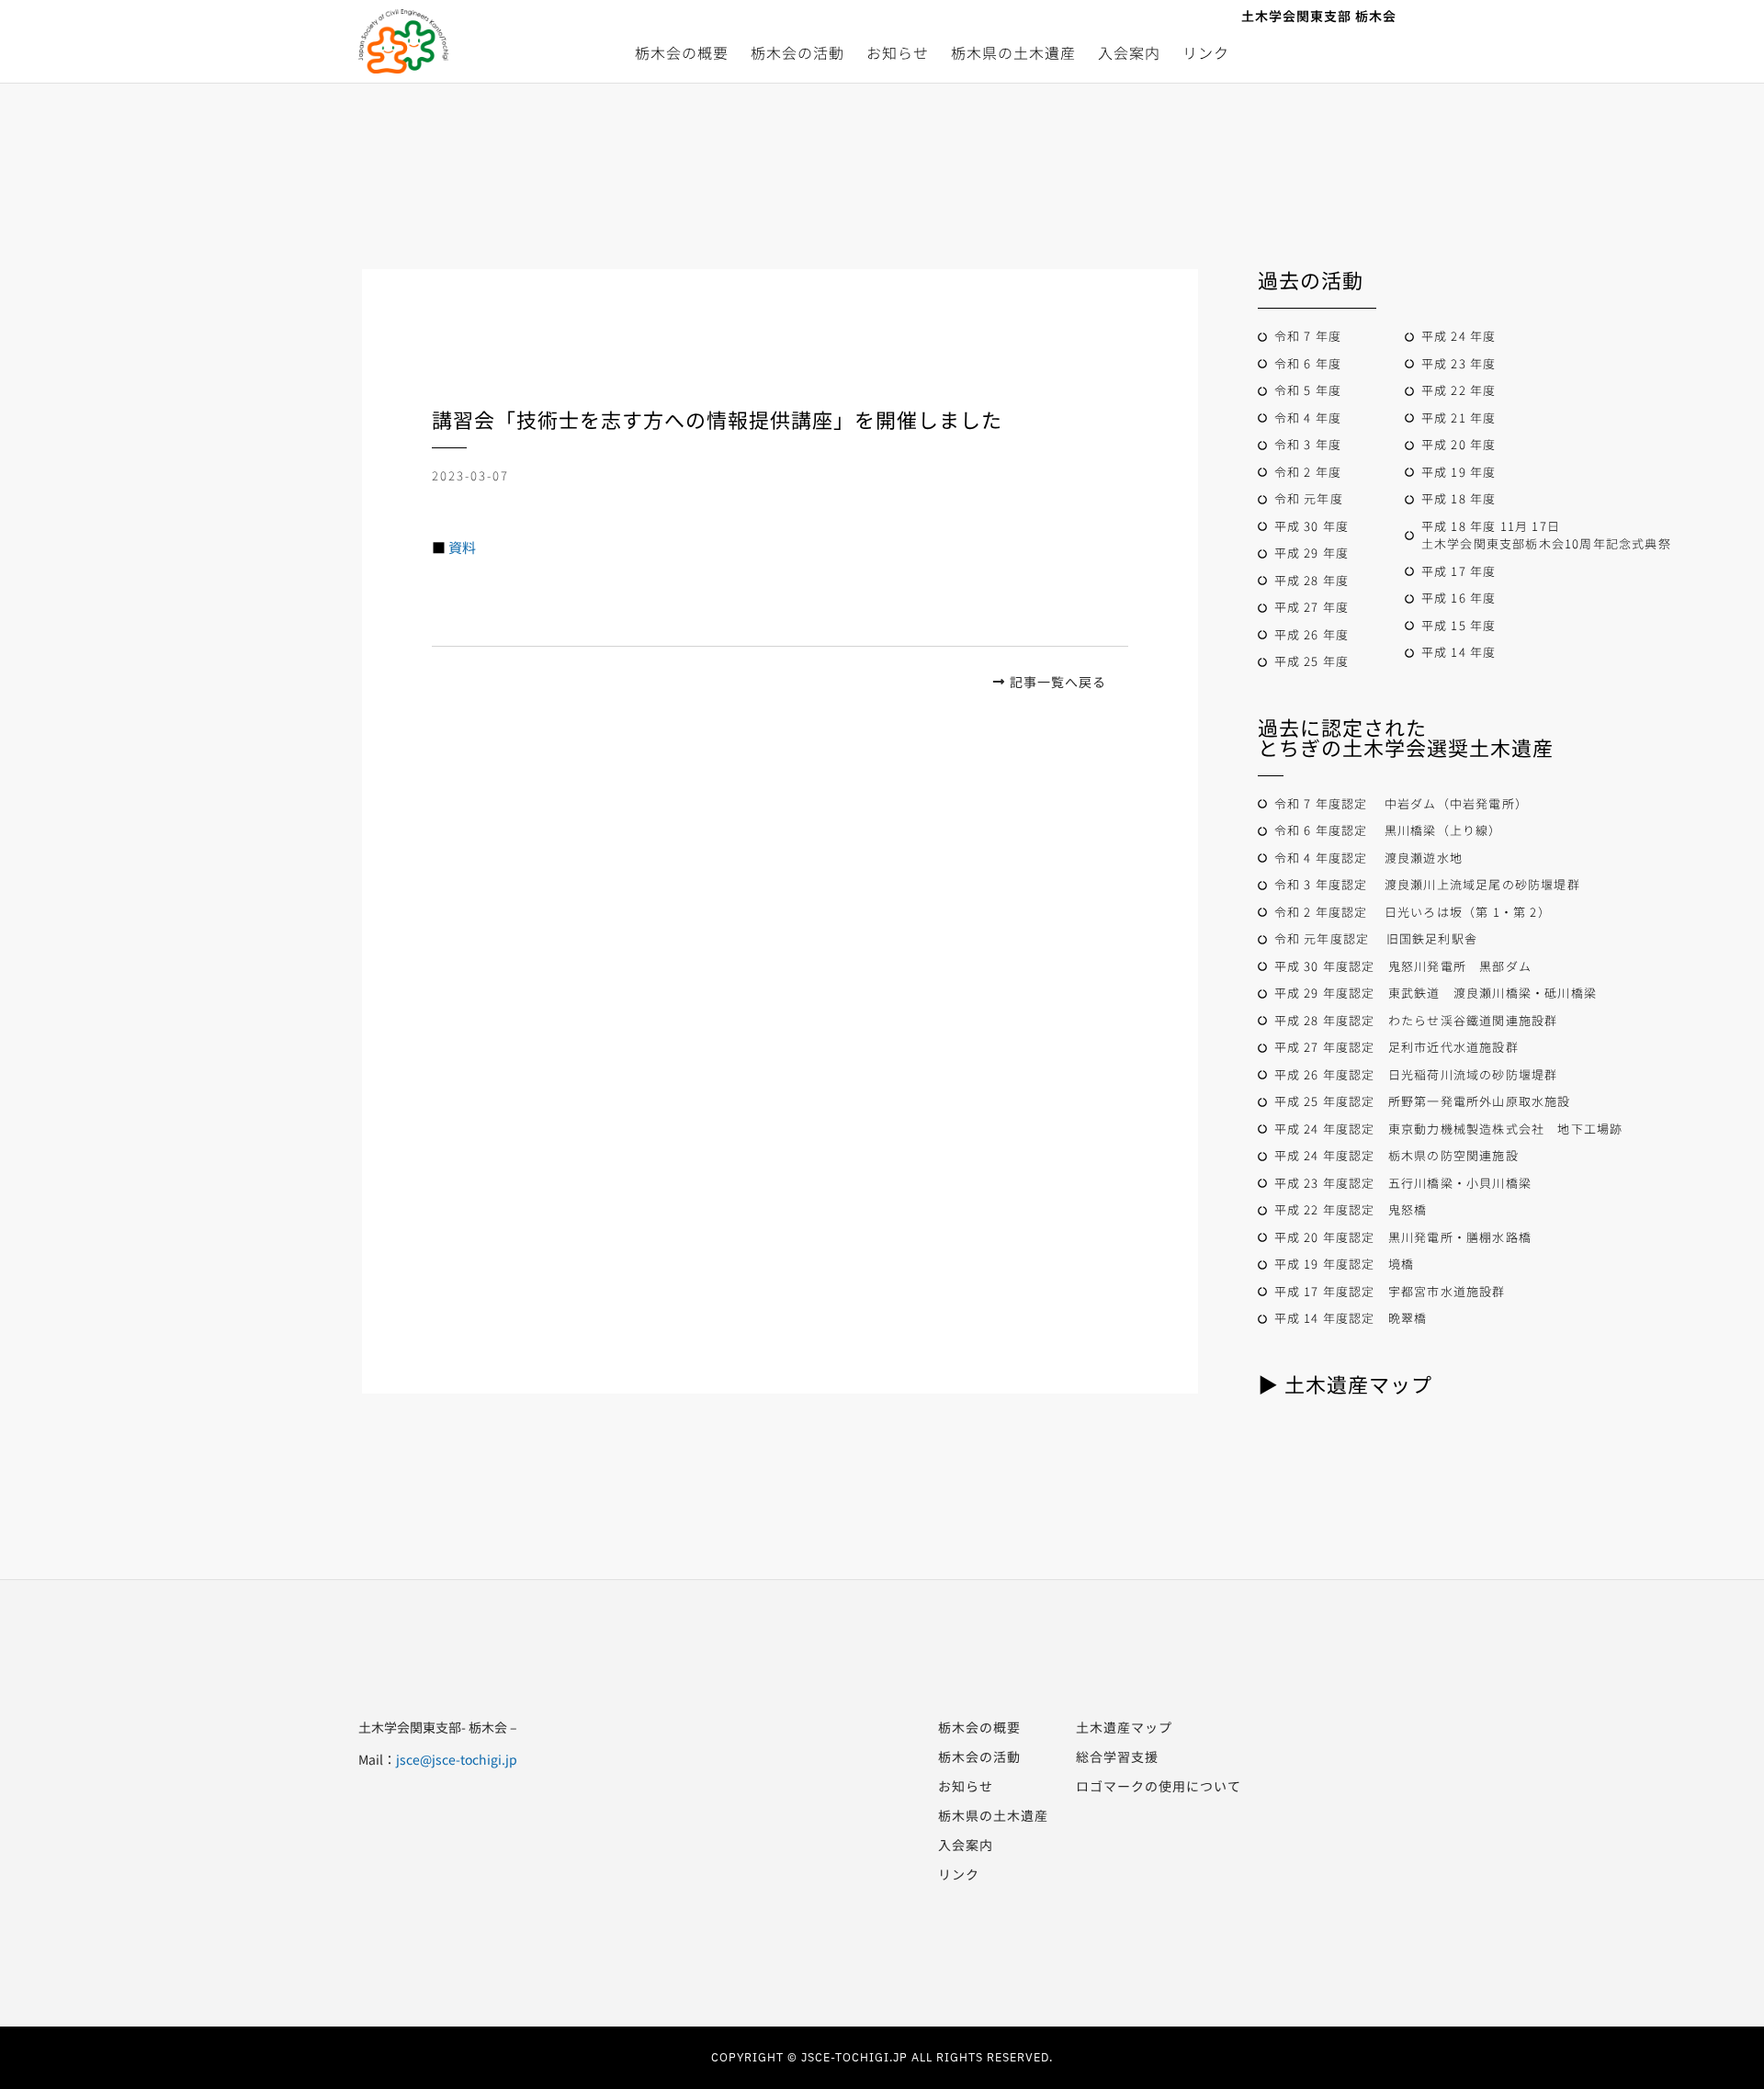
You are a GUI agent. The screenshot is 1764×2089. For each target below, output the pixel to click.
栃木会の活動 (797, 52)
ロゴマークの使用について (1159, 1786)
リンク (1206, 52)
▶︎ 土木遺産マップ (1345, 1383)
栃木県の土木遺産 (1013, 52)
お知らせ (898, 52)
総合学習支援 (1117, 1756)
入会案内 (1129, 52)
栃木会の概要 (682, 52)
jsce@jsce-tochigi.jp (457, 1759)
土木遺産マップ (1124, 1727)
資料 (462, 547)
